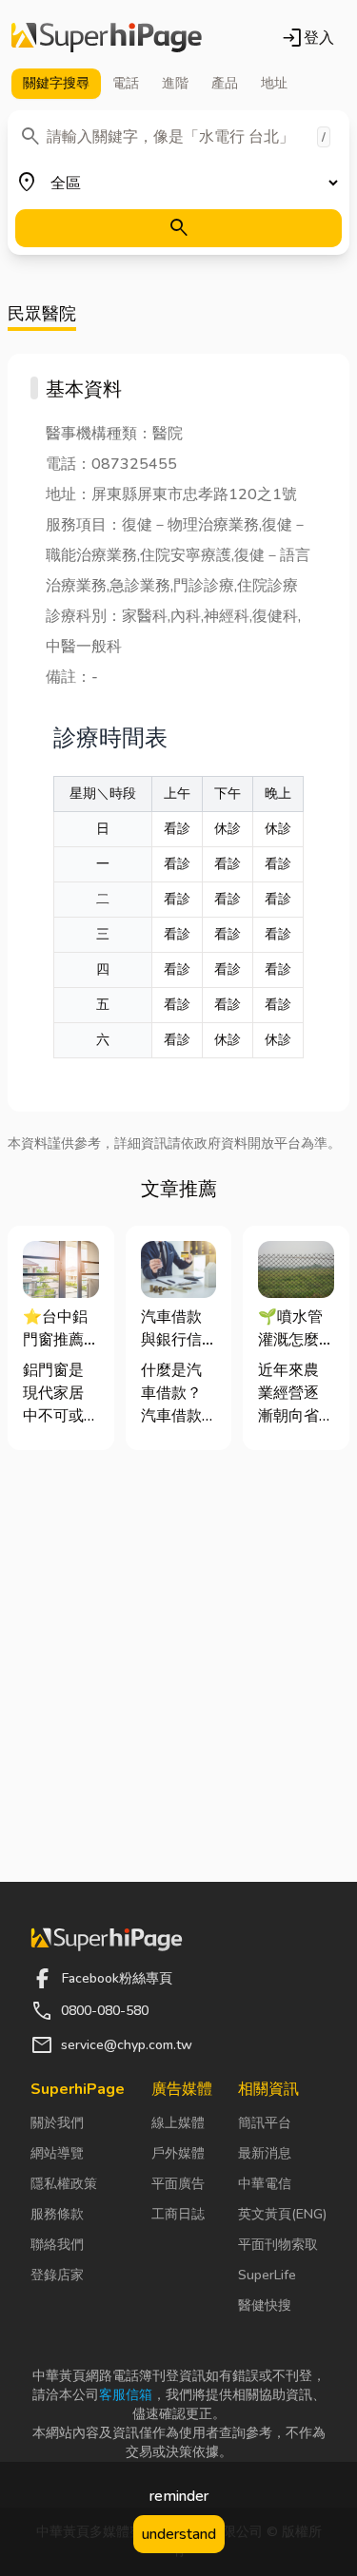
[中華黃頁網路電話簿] (107, 38)
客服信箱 (126, 2395)
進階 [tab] (175, 83)
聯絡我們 (57, 2245)
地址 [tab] (274, 83)
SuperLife (267, 2275)
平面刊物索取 (278, 2245)
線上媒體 (178, 2123)
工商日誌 (178, 2214)
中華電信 (265, 2184)
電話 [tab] (126, 83)
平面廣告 (178, 2184)
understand (179, 2534)
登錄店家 (57, 2275)
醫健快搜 (265, 2305)
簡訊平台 (265, 2123)
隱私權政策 (64, 2184)
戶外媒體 (178, 2153)
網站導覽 (57, 2153)
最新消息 (265, 2153)
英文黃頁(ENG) (282, 2214)
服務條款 (57, 2214)
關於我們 (57, 2123)
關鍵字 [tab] (56, 83)
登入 (307, 38)
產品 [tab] (225, 83)
